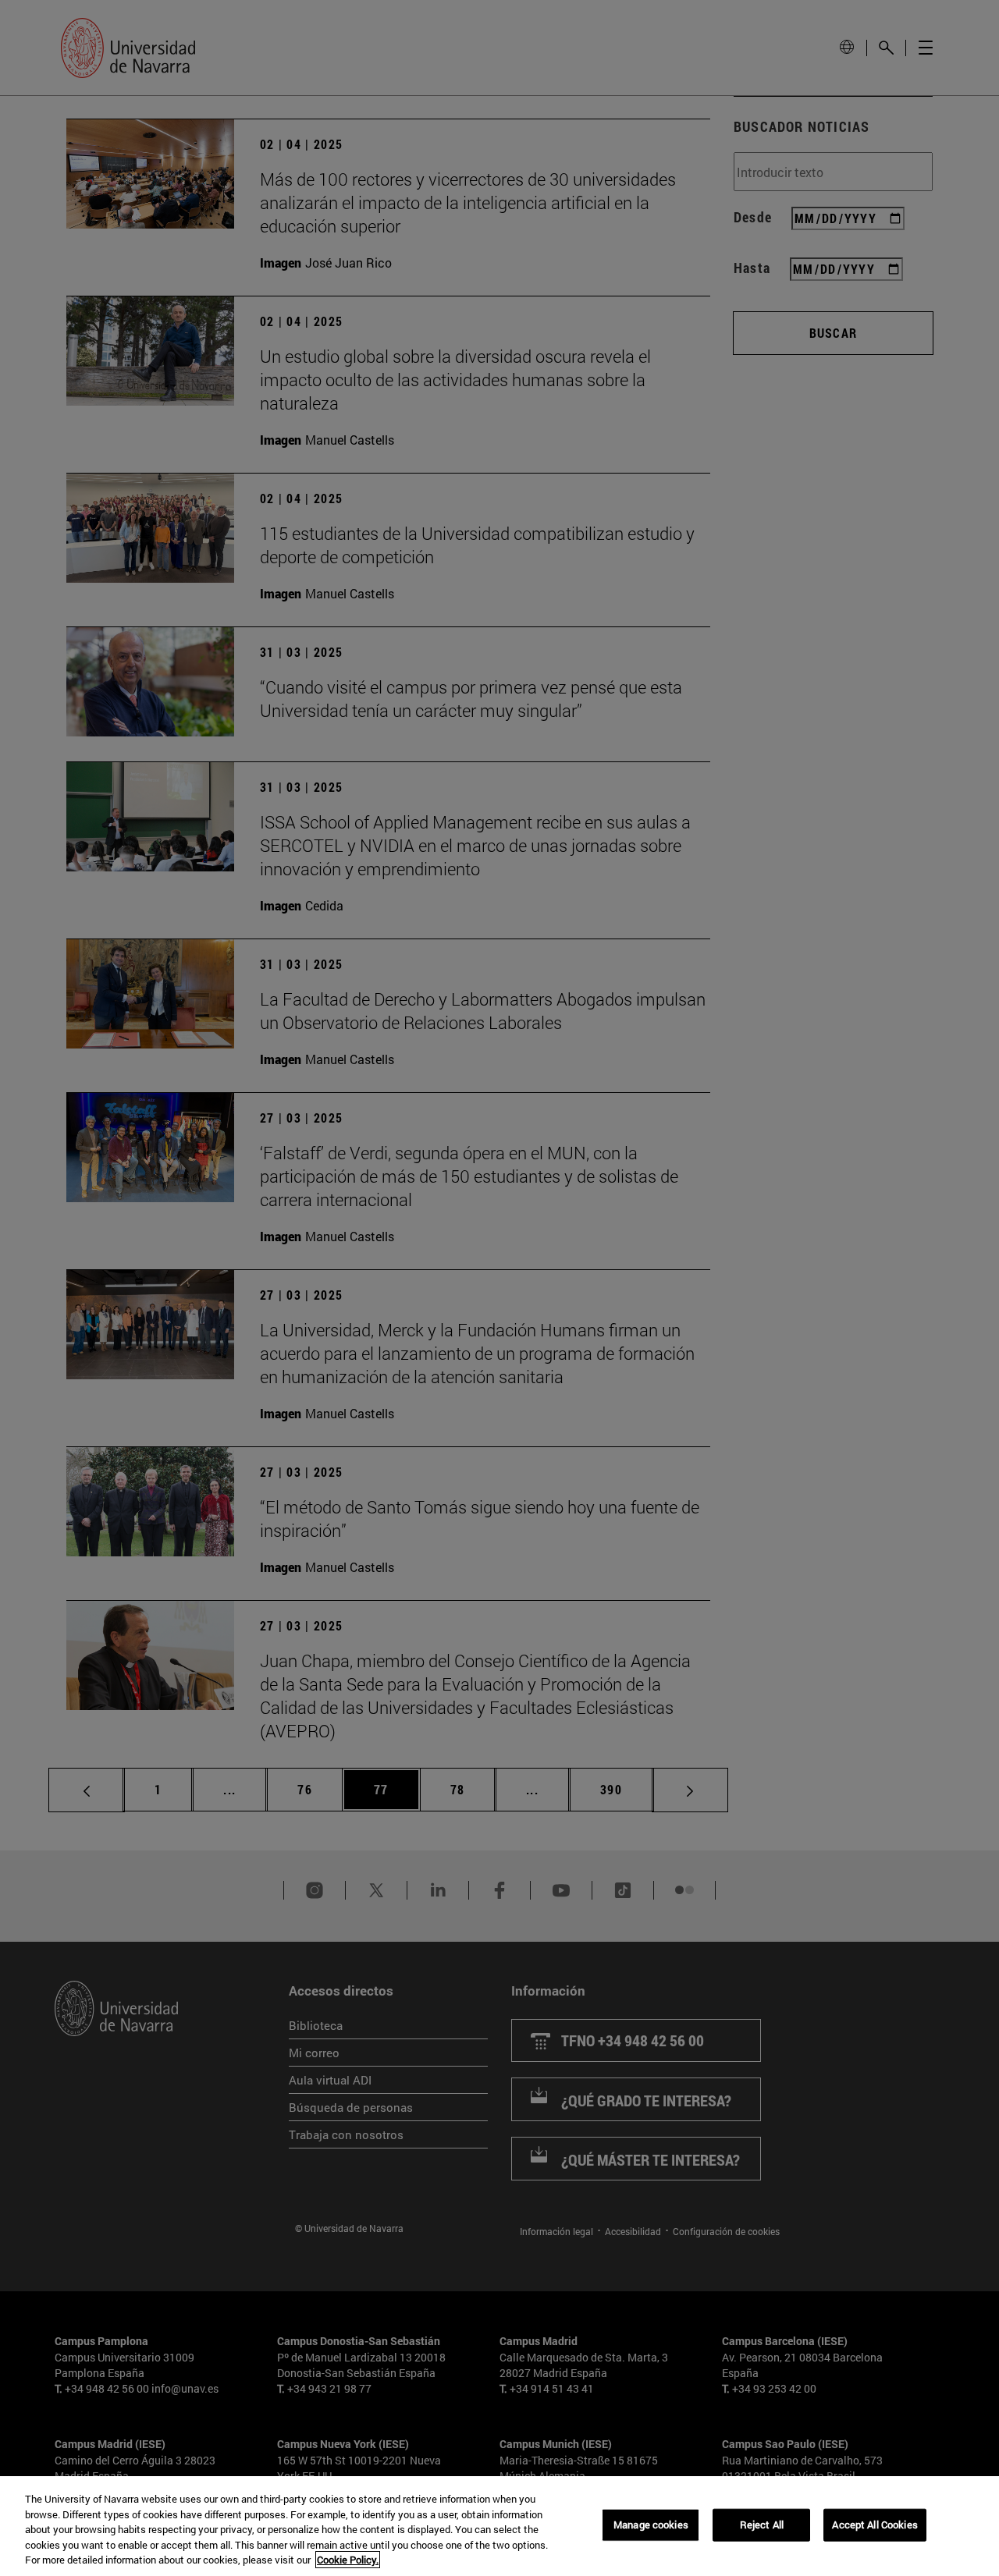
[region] (499, 2526)
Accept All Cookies (875, 2525)
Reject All (762, 2525)
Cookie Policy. (348, 2560)
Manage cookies (651, 2525)
